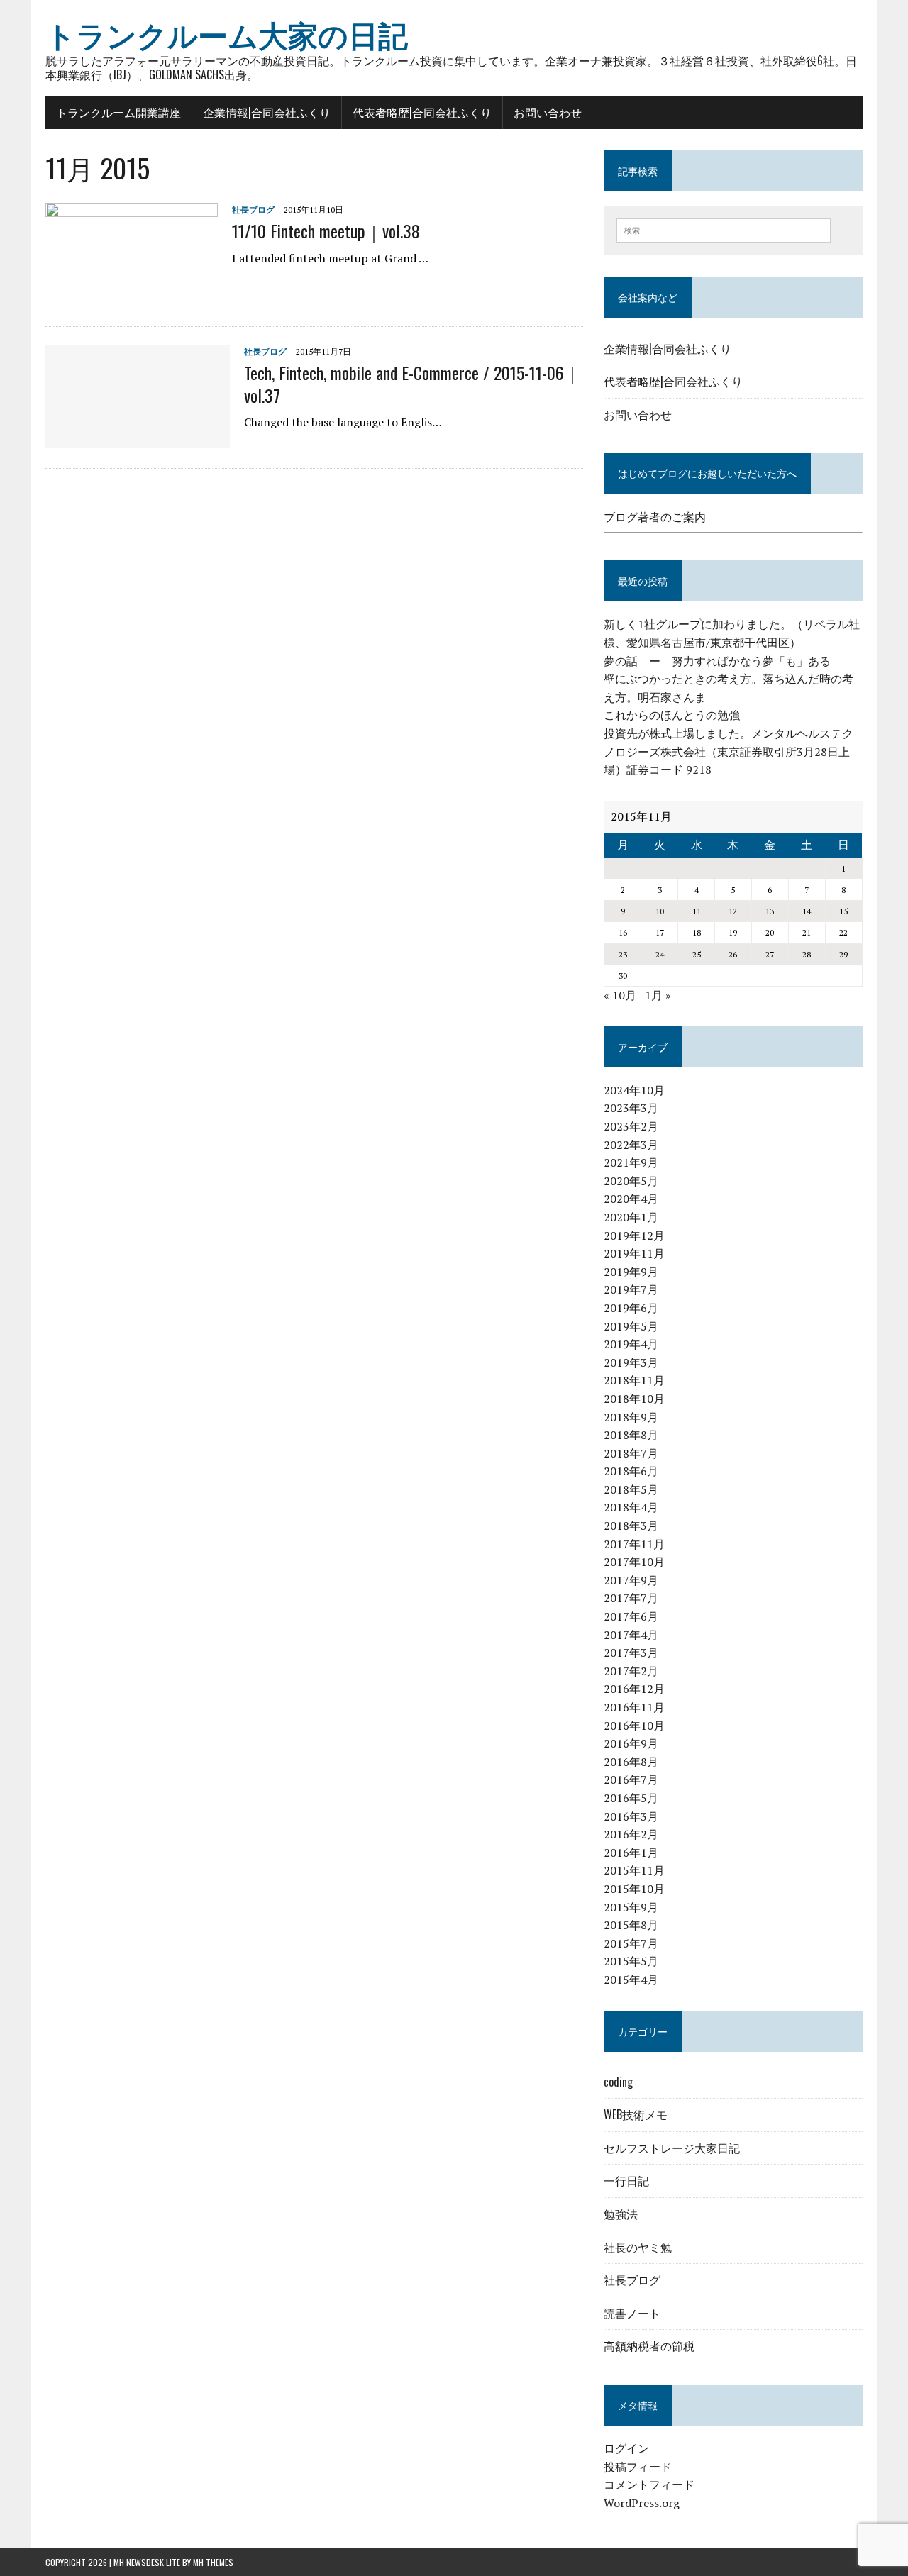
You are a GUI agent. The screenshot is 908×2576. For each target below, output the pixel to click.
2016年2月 (631, 1834)
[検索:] (724, 229)
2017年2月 (631, 1671)
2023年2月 (631, 1126)
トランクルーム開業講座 (118, 112)
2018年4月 (631, 1507)
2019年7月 (631, 1289)
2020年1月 (631, 1217)
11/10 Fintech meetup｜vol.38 (326, 231)
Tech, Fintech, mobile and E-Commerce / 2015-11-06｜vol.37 (413, 383)
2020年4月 (631, 1199)
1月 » (658, 995)
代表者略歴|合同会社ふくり (422, 112)
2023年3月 (631, 1108)
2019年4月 (631, 1344)
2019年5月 (631, 1326)
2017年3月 (631, 1653)
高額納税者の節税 (649, 2345)
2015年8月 (631, 1925)
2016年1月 (631, 1853)
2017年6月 (631, 1616)
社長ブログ (253, 210)
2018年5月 (631, 1489)
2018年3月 (631, 1526)
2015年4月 (631, 1980)
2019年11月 (634, 1253)
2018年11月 (634, 1380)
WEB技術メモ (636, 2114)
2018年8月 (631, 1435)
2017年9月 (631, 1580)
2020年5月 (631, 1181)
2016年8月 (631, 1762)
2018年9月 (631, 1417)
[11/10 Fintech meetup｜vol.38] (132, 297)
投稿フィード (638, 2467)
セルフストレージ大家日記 (672, 2148)
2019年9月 (631, 1272)
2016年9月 (631, 1743)
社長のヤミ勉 (638, 2247)
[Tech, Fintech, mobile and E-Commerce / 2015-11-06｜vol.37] (138, 439)
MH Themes (213, 2562)
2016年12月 (634, 1689)
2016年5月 (631, 1798)
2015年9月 (631, 1907)
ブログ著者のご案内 (655, 517)
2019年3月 (631, 1362)
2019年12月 (634, 1236)
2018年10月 (634, 1399)
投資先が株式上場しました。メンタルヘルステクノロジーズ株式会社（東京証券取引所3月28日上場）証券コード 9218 (729, 751)
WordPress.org (642, 2503)
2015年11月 (634, 1870)
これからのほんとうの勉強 (672, 715)
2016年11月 (634, 1707)
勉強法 (621, 2214)
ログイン (626, 2448)
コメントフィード (649, 2485)
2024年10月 (634, 1090)
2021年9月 (631, 1162)
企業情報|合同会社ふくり (267, 112)
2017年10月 (634, 1562)
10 (660, 911)
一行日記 (626, 2180)
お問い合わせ (548, 112)
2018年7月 (631, 1453)
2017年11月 (634, 1544)
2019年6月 (631, 1308)
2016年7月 (631, 1780)
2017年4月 (631, 1635)
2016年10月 (634, 1726)
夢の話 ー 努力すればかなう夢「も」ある (717, 661)
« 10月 (620, 995)
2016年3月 (631, 1816)
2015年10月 (634, 1889)
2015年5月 (631, 1961)
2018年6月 (631, 1471)
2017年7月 (631, 1598)
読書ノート (632, 2313)
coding (618, 2082)
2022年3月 (631, 1145)
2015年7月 (631, 1943)
